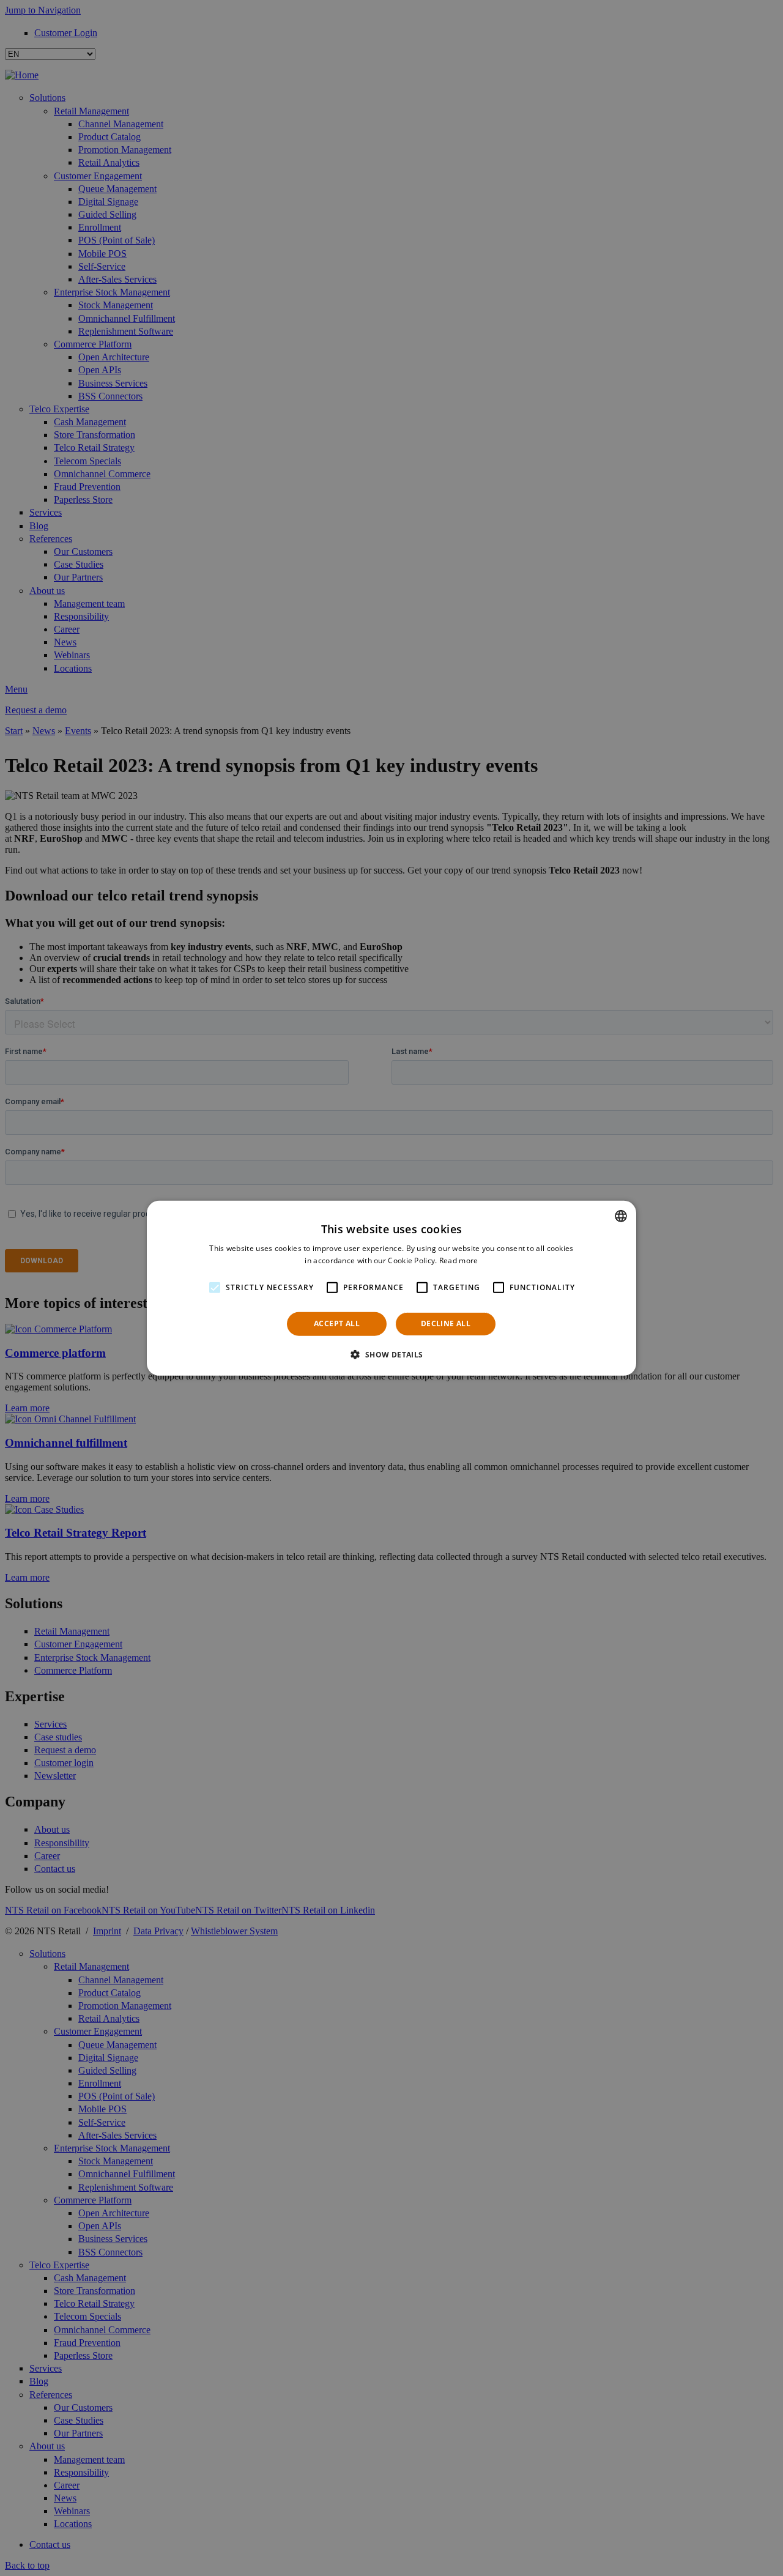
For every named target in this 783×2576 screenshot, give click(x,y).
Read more (459, 1260)
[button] (391, 1354)
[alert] (391, 1288)
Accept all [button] (337, 1323)
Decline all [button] (446, 1323)
